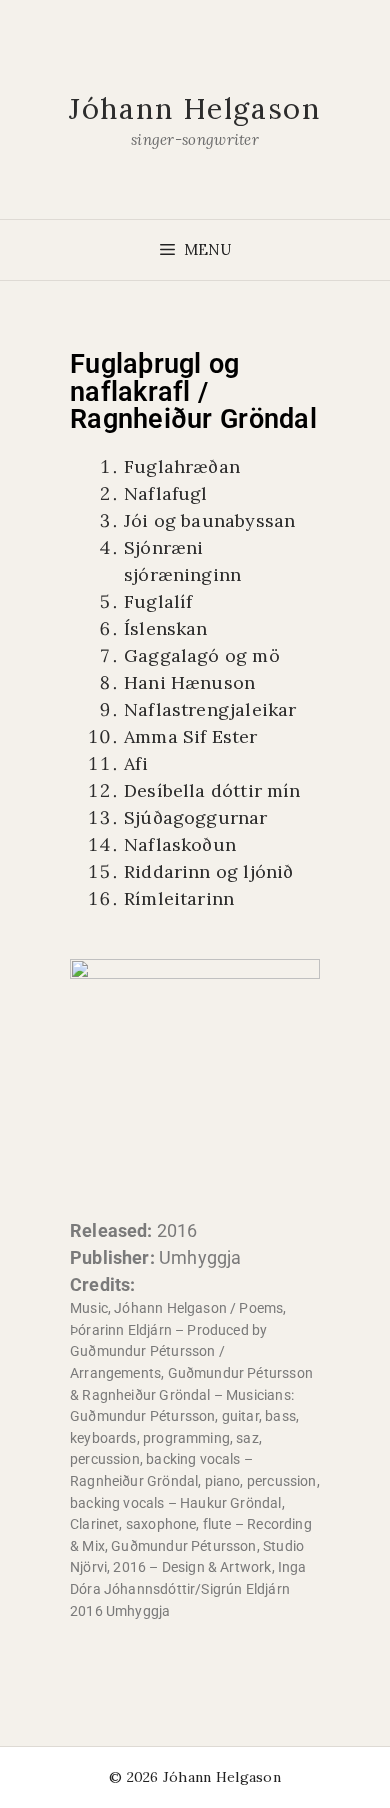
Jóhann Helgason (195, 108)
